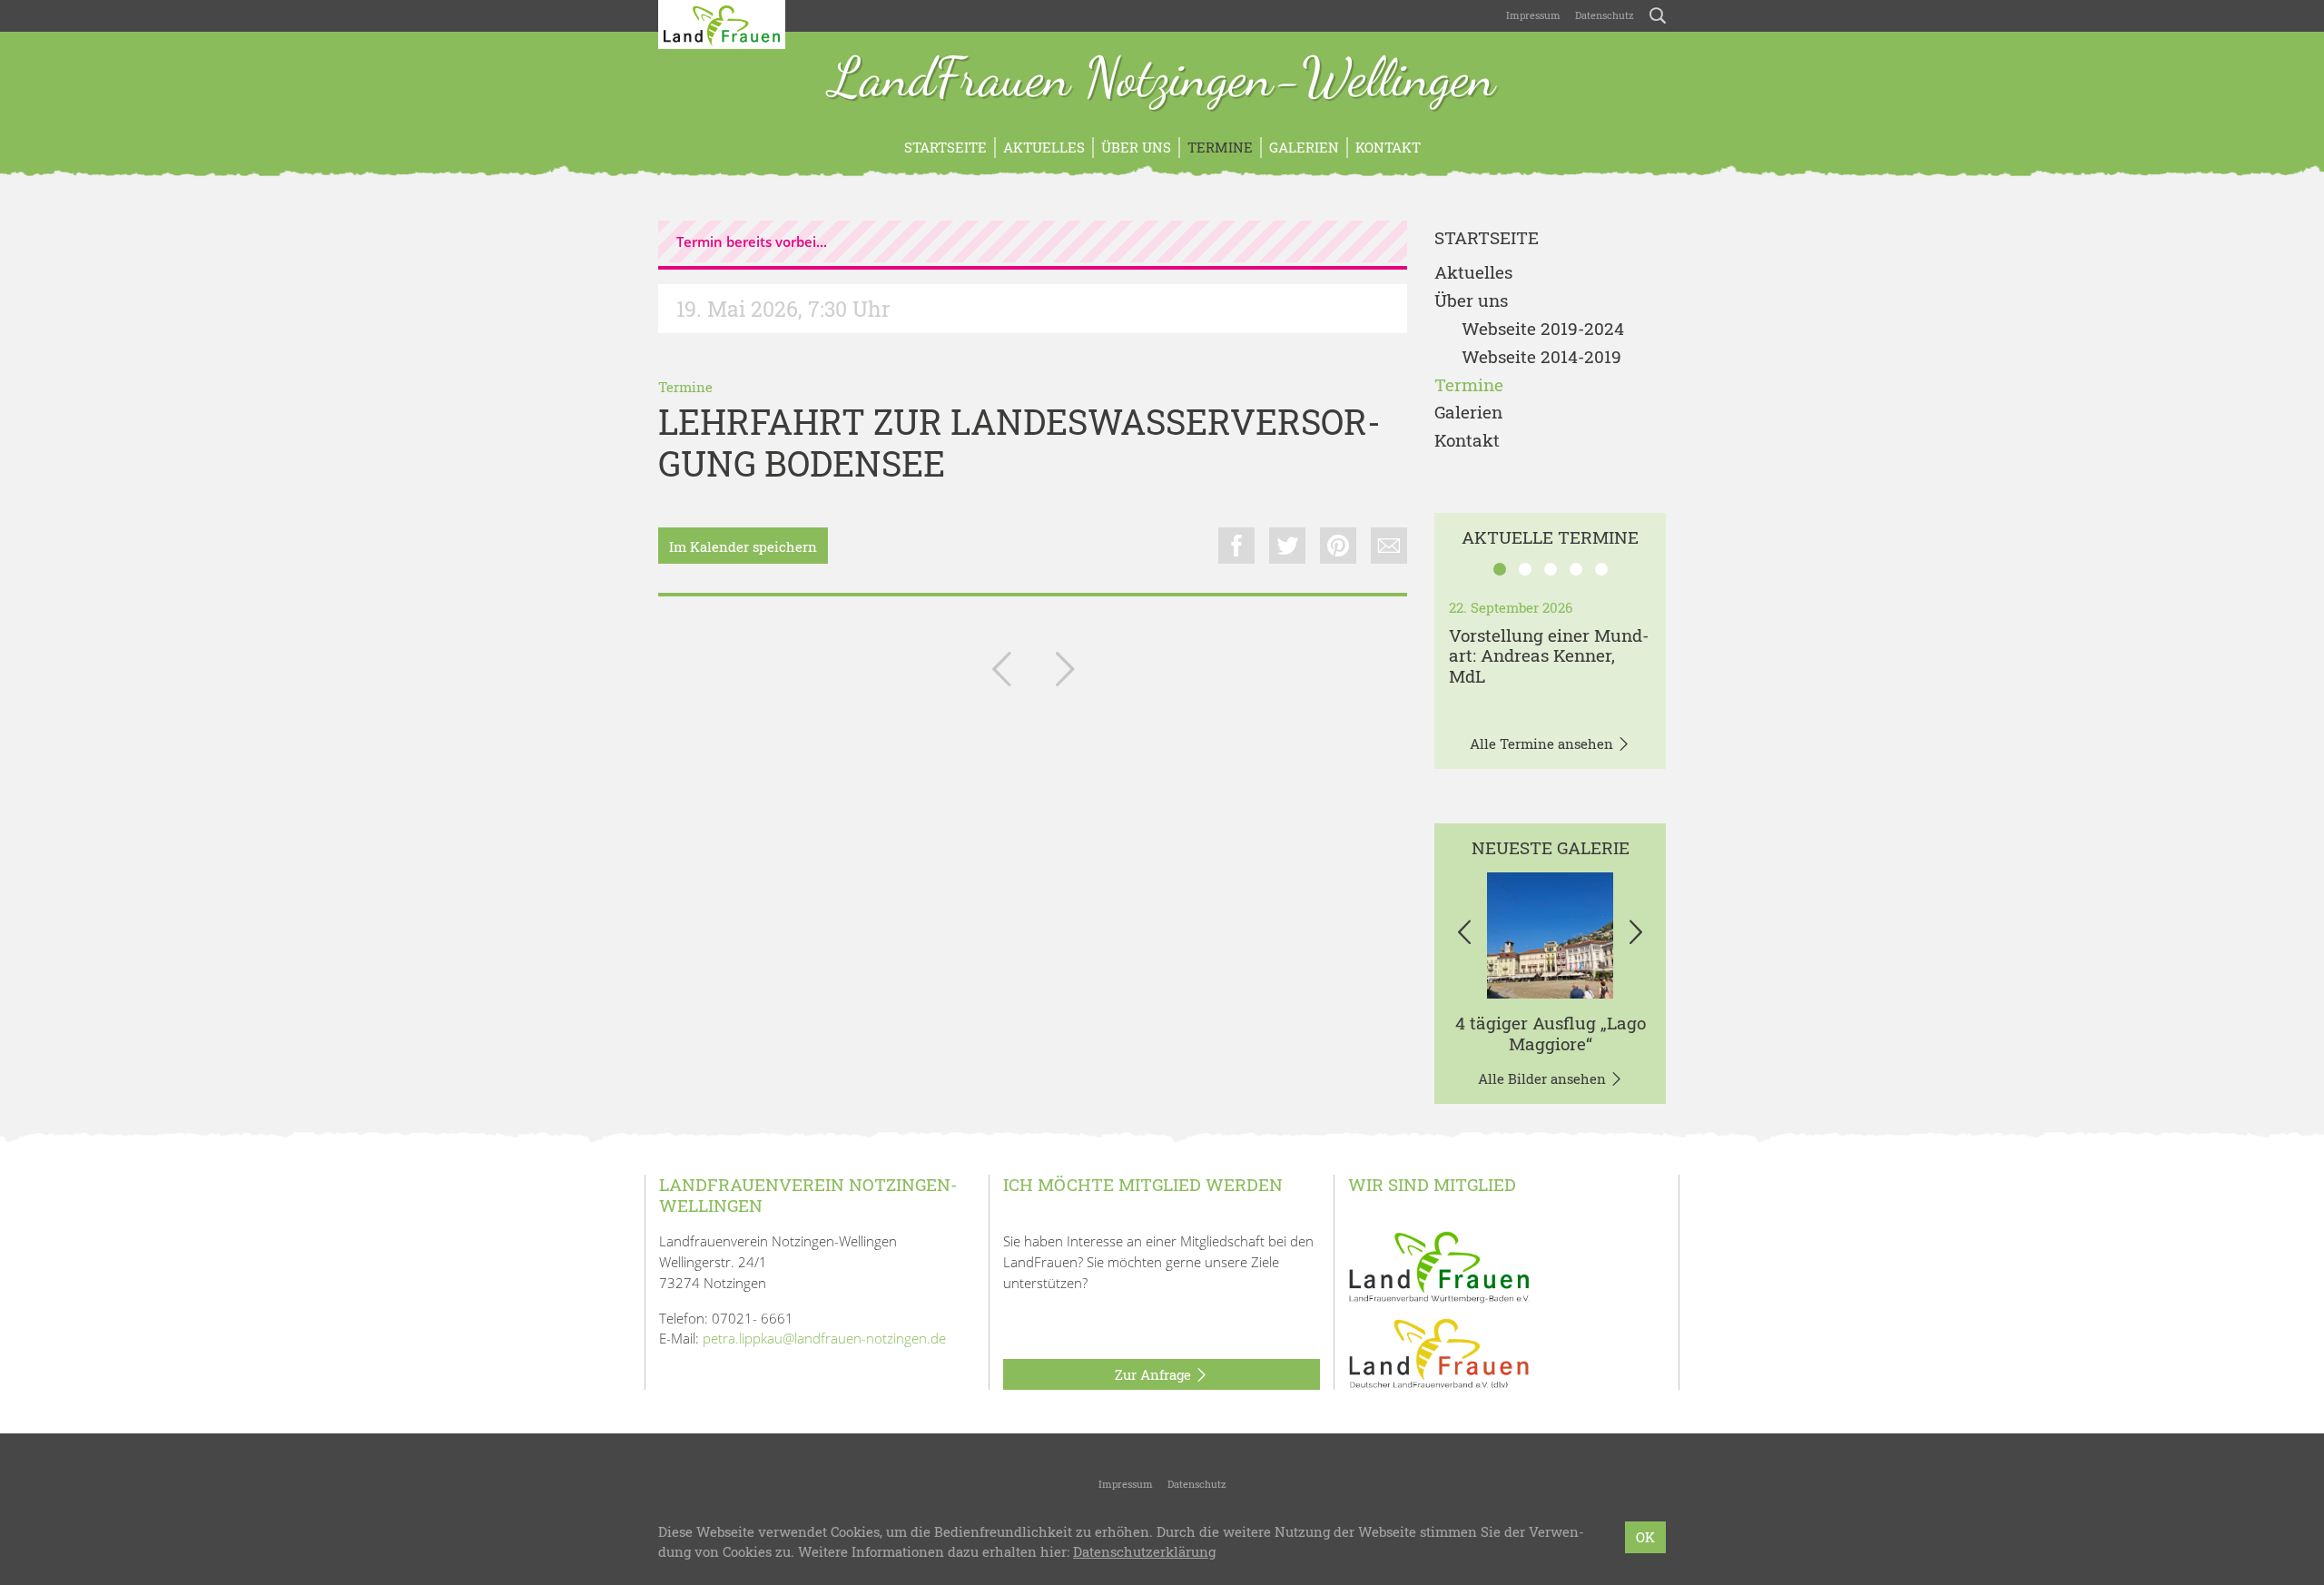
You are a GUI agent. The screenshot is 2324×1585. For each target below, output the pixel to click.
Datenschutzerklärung (1144, 1552)
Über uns (1136, 147)
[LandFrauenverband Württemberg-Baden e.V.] (1439, 1265)
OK (1645, 1537)
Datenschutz (1605, 15)
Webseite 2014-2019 (1541, 357)
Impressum (1533, 15)
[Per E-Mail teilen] (1389, 546)
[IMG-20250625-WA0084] (1550, 935)
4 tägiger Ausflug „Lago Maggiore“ (1551, 1033)
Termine (1220, 147)
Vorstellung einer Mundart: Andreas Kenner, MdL (1549, 656)
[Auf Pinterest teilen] (1338, 546)
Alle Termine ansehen (1543, 743)
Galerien (1304, 147)
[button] (1464, 935)
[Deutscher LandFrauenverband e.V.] (1439, 1353)
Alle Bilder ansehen (1544, 1078)
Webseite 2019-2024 (1543, 329)
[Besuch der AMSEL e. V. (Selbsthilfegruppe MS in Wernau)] (1001, 673)
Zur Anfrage (1155, 1374)
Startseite (945, 147)
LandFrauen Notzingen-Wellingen (1162, 80)
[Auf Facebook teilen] (1236, 546)
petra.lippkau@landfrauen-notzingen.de (824, 1338)
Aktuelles (1044, 147)
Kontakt (1388, 147)
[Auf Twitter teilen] (1287, 546)
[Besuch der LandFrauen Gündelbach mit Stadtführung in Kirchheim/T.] (1065, 673)
